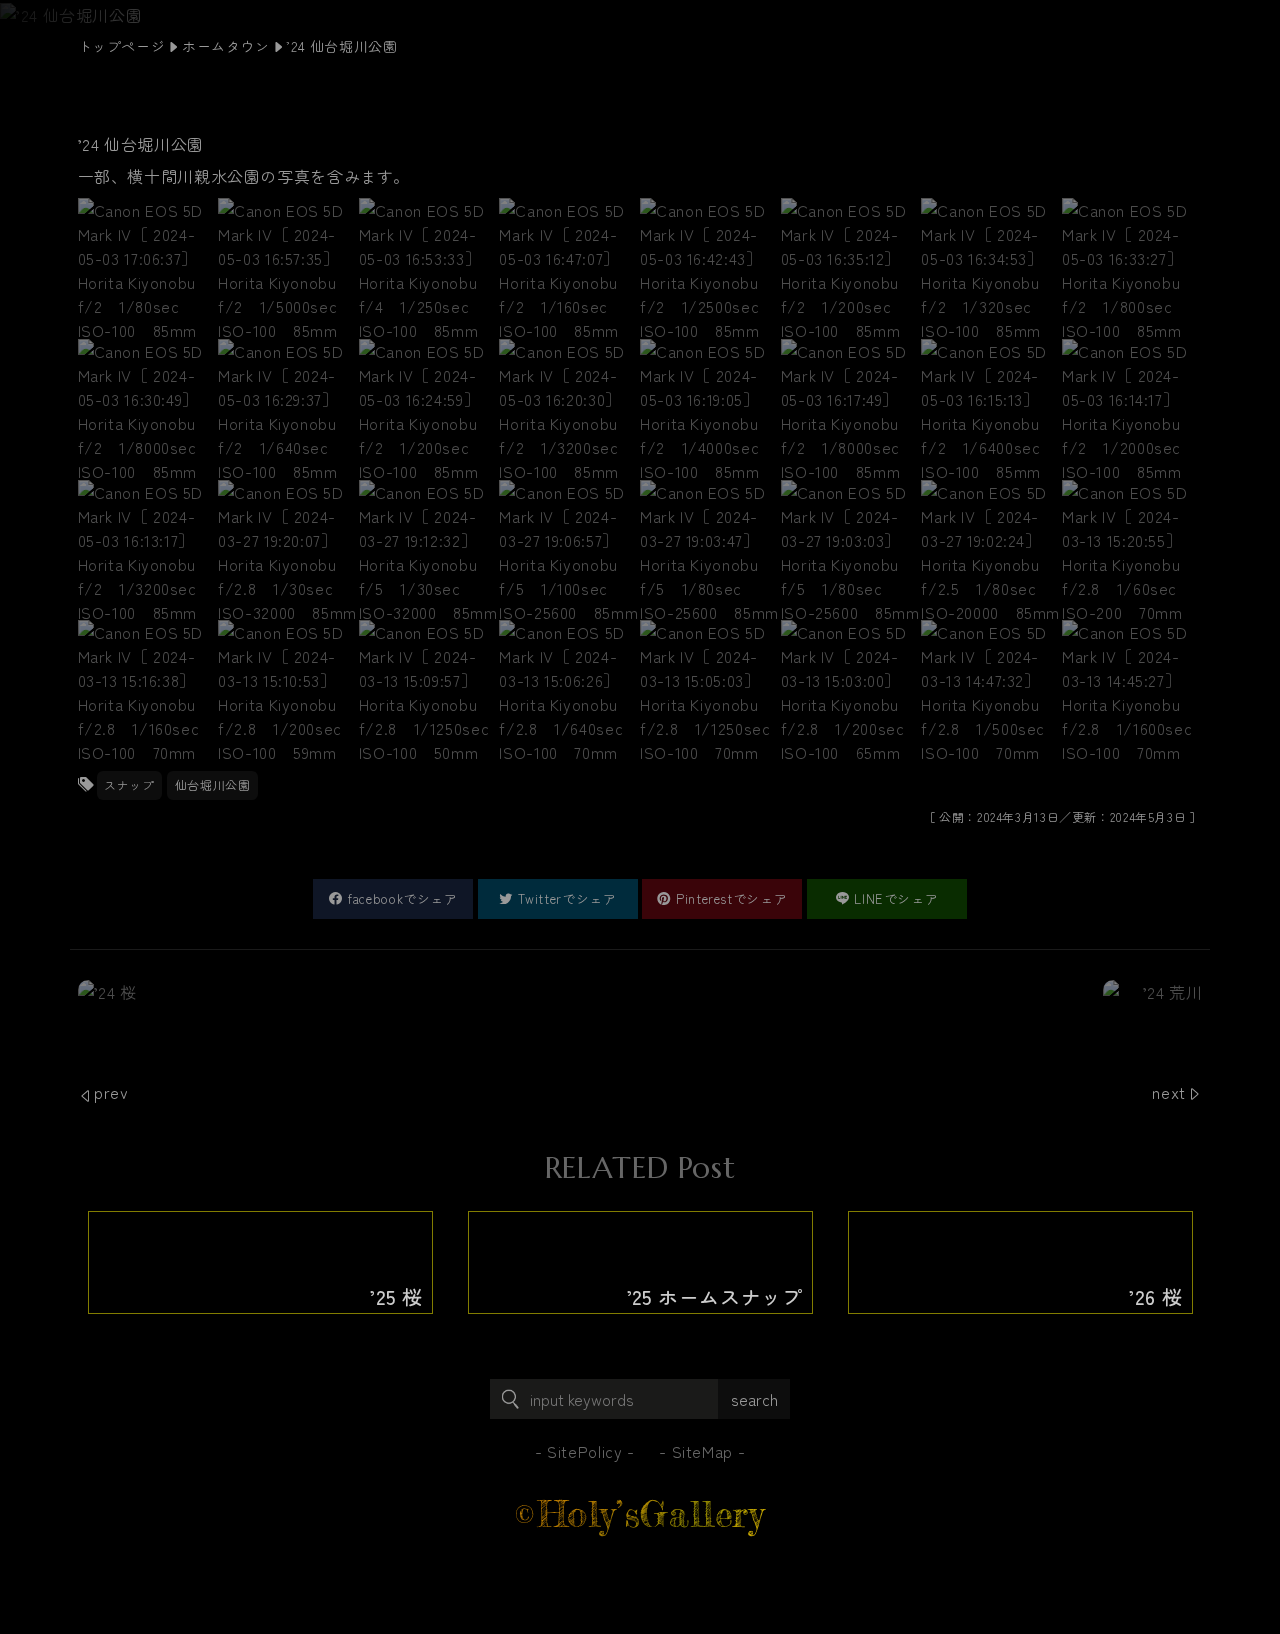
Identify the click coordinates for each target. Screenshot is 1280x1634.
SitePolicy (584, 1451)
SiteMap (702, 1451)
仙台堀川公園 (213, 784)
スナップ (129, 784)
